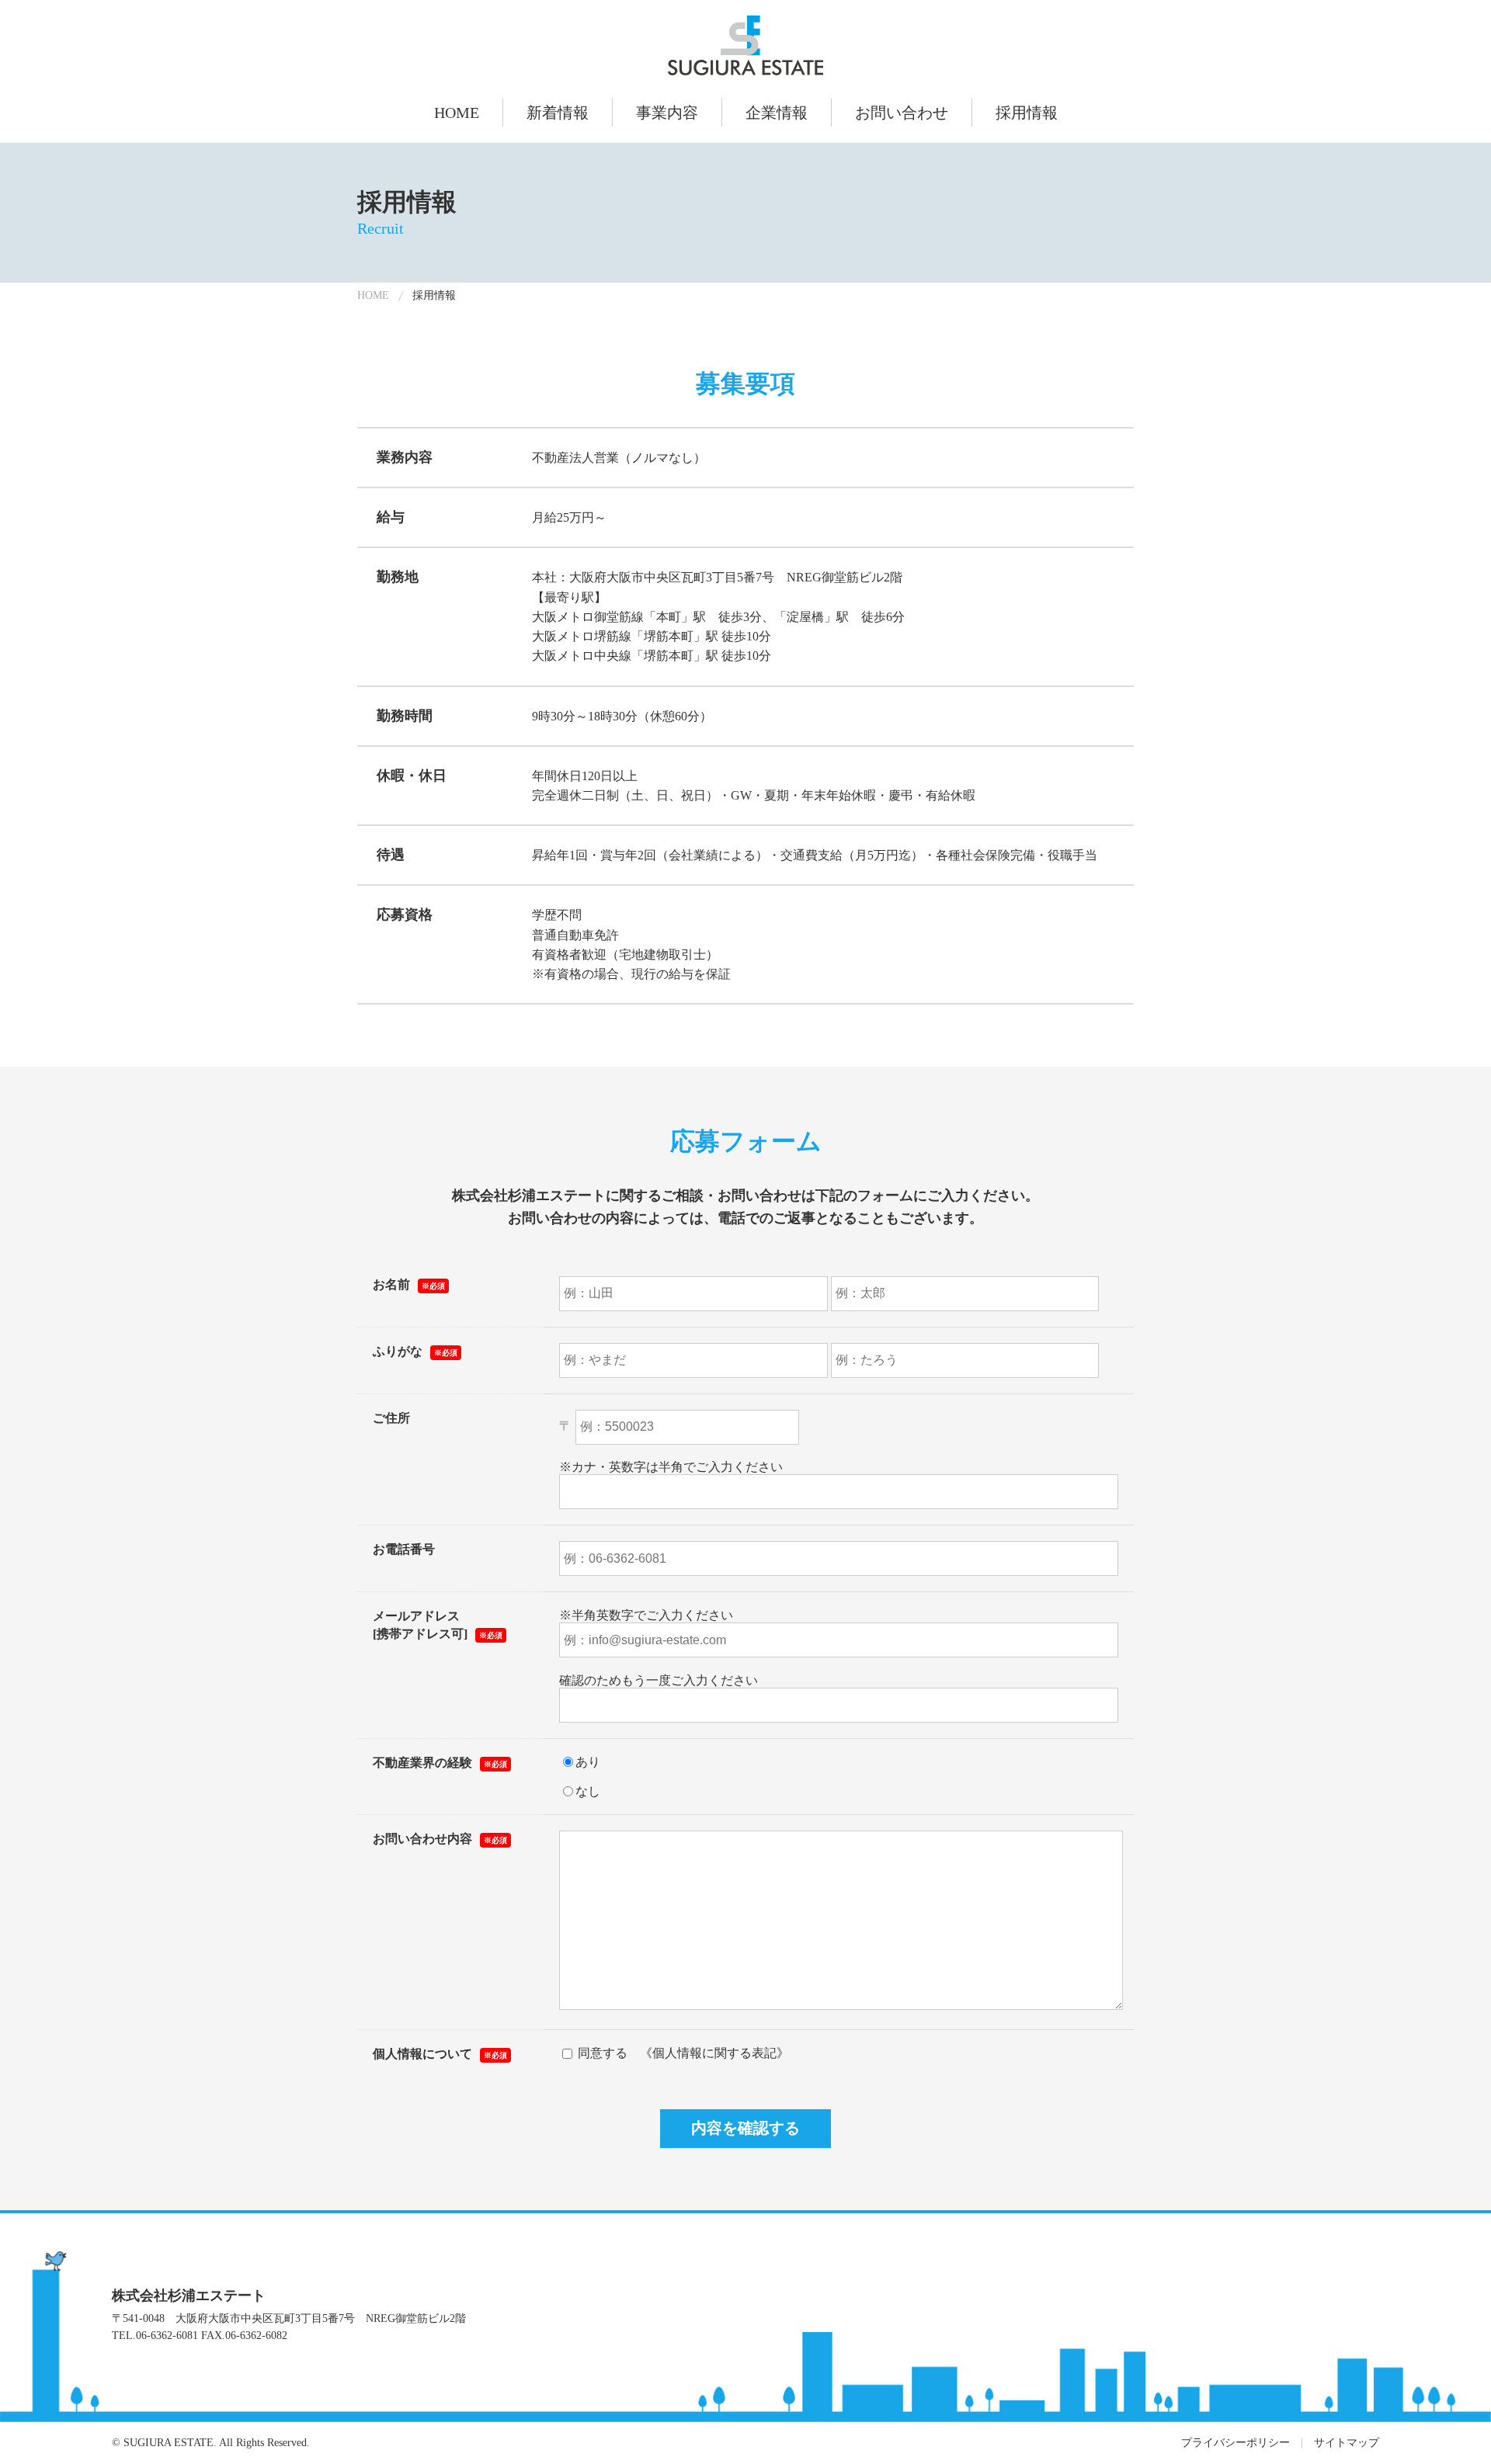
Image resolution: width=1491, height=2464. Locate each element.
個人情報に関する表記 (714, 2053)
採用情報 (1027, 113)
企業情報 (777, 113)
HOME (457, 113)
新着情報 (558, 113)
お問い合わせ (902, 113)
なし (588, 1791)
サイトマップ (1347, 2443)
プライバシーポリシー (1236, 2443)
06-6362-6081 (167, 2336)
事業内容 (667, 113)
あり (588, 1762)
